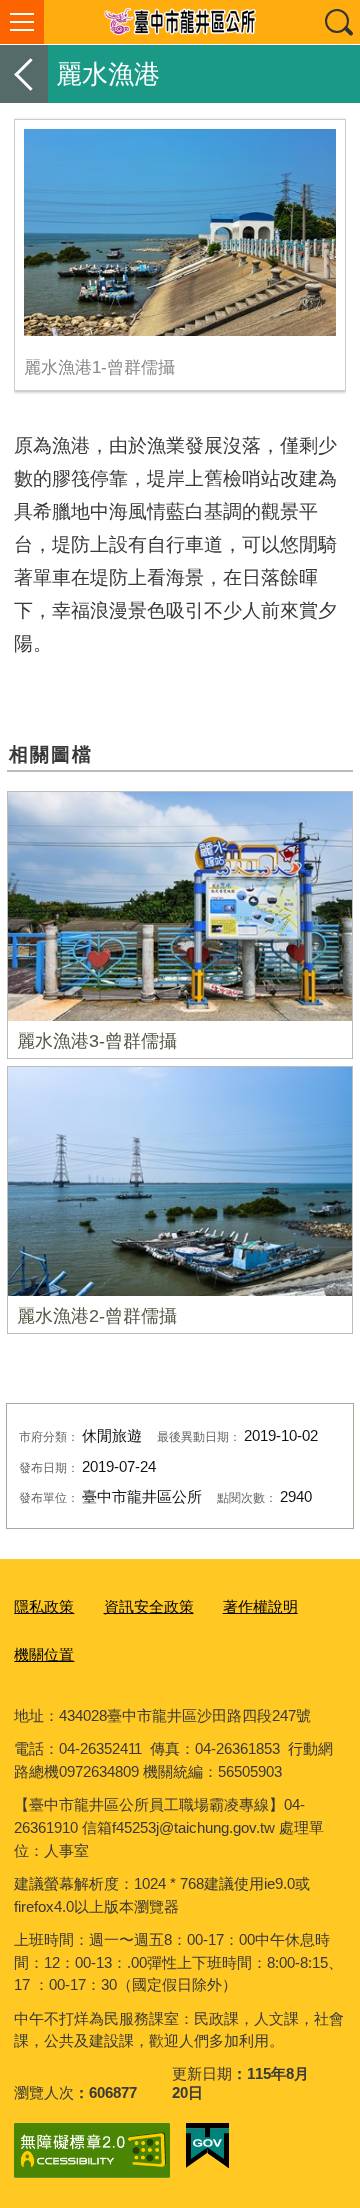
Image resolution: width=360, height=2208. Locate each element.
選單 (22, 22)
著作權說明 (260, 1606)
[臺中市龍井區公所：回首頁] (180, 22)
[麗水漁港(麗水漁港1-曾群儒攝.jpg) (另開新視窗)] (179, 233)
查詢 (338, 22)
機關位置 (44, 1654)
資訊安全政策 (149, 1606)
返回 (24, 74)
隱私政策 (44, 1606)
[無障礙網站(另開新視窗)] (92, 2150)
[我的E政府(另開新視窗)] (207, 2146)
